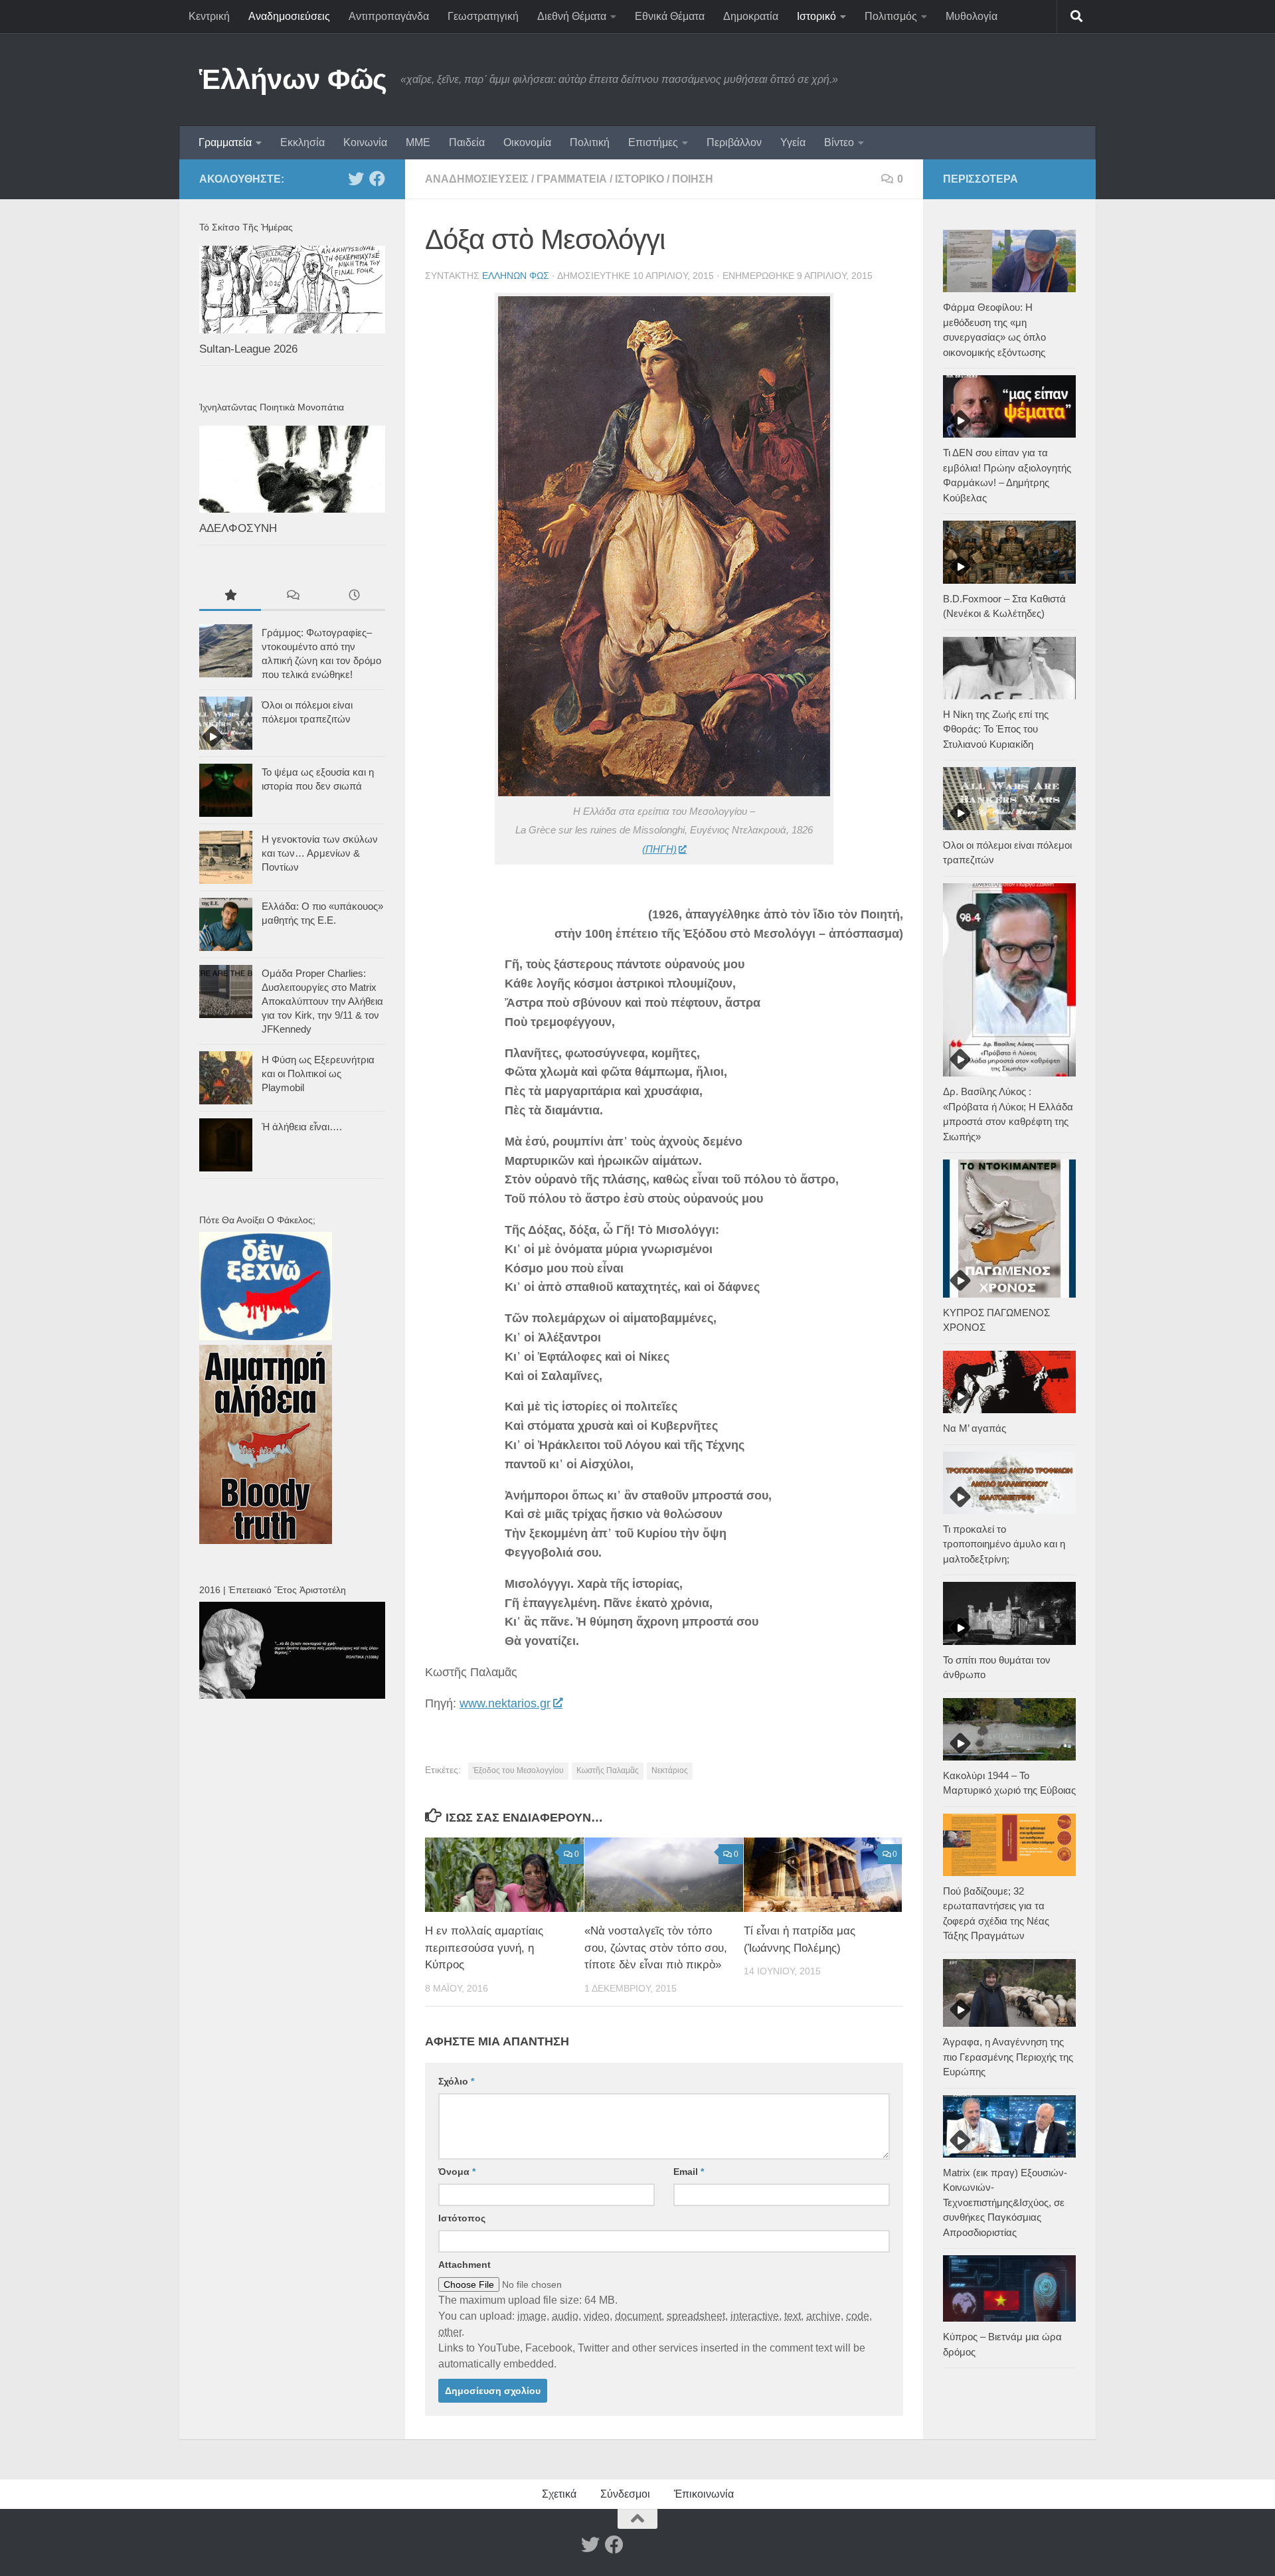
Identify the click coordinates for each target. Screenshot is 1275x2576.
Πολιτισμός (891, 16)
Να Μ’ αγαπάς (975, 1428)
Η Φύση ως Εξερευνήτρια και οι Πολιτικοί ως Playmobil (318, 1073)
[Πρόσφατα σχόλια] (292, 597)
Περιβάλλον (734, 142)
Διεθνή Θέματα (572, 16)
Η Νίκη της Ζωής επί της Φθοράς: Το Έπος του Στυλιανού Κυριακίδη (996, 729)
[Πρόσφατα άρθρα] (354, 597)
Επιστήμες (653, 142)
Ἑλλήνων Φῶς (293, 79)
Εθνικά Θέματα (670, 16)
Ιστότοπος (462, 2218)
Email (689, 2172)
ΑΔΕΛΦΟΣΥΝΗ (238, 528)
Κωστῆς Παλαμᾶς (608, 1770)
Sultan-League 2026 (248, 349)
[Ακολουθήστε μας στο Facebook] (377, 179)
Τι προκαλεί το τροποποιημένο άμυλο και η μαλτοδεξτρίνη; (1004, 1544)
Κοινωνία (365, 142)
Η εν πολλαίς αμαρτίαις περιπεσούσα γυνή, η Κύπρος (484, 1948)
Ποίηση (693, 179)
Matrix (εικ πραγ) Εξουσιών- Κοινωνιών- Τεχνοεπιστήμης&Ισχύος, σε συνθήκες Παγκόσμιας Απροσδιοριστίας (1005, 2202)
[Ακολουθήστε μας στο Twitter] (356, 179)
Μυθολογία (972, 16)
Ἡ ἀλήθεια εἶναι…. (302, 1127)
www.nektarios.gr (505, 1703)
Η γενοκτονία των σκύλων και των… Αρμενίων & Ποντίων (320, 853)
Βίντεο (839, 142)
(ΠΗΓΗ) (659, 849)
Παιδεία (467, 142)
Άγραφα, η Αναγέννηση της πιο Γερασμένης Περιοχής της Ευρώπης (1008, 2057)
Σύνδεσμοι (625, 2494)
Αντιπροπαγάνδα (389, 16)
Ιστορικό (816, 16)
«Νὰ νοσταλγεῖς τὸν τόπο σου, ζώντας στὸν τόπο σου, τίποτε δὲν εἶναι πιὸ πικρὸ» (656, 1948)
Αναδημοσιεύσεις (289, 16)
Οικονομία (527, 142)
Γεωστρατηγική (483, 16)
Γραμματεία (225, 142)
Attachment (465, 2265)
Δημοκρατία (751, 16)
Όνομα (457, 2172)
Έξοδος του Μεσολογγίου (518, 1770)
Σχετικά (559, 2494)
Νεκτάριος (670, 1770)
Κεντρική (209, 16)
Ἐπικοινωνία (704, 2494)
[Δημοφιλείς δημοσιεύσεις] (230, 597)
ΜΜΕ (418, 142)
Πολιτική (590, 142)
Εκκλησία (302, 142)
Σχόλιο (456, 2081)
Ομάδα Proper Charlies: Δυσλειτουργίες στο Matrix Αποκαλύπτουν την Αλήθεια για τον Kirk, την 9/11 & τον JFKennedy (322, 1001)
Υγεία (793, 142)
